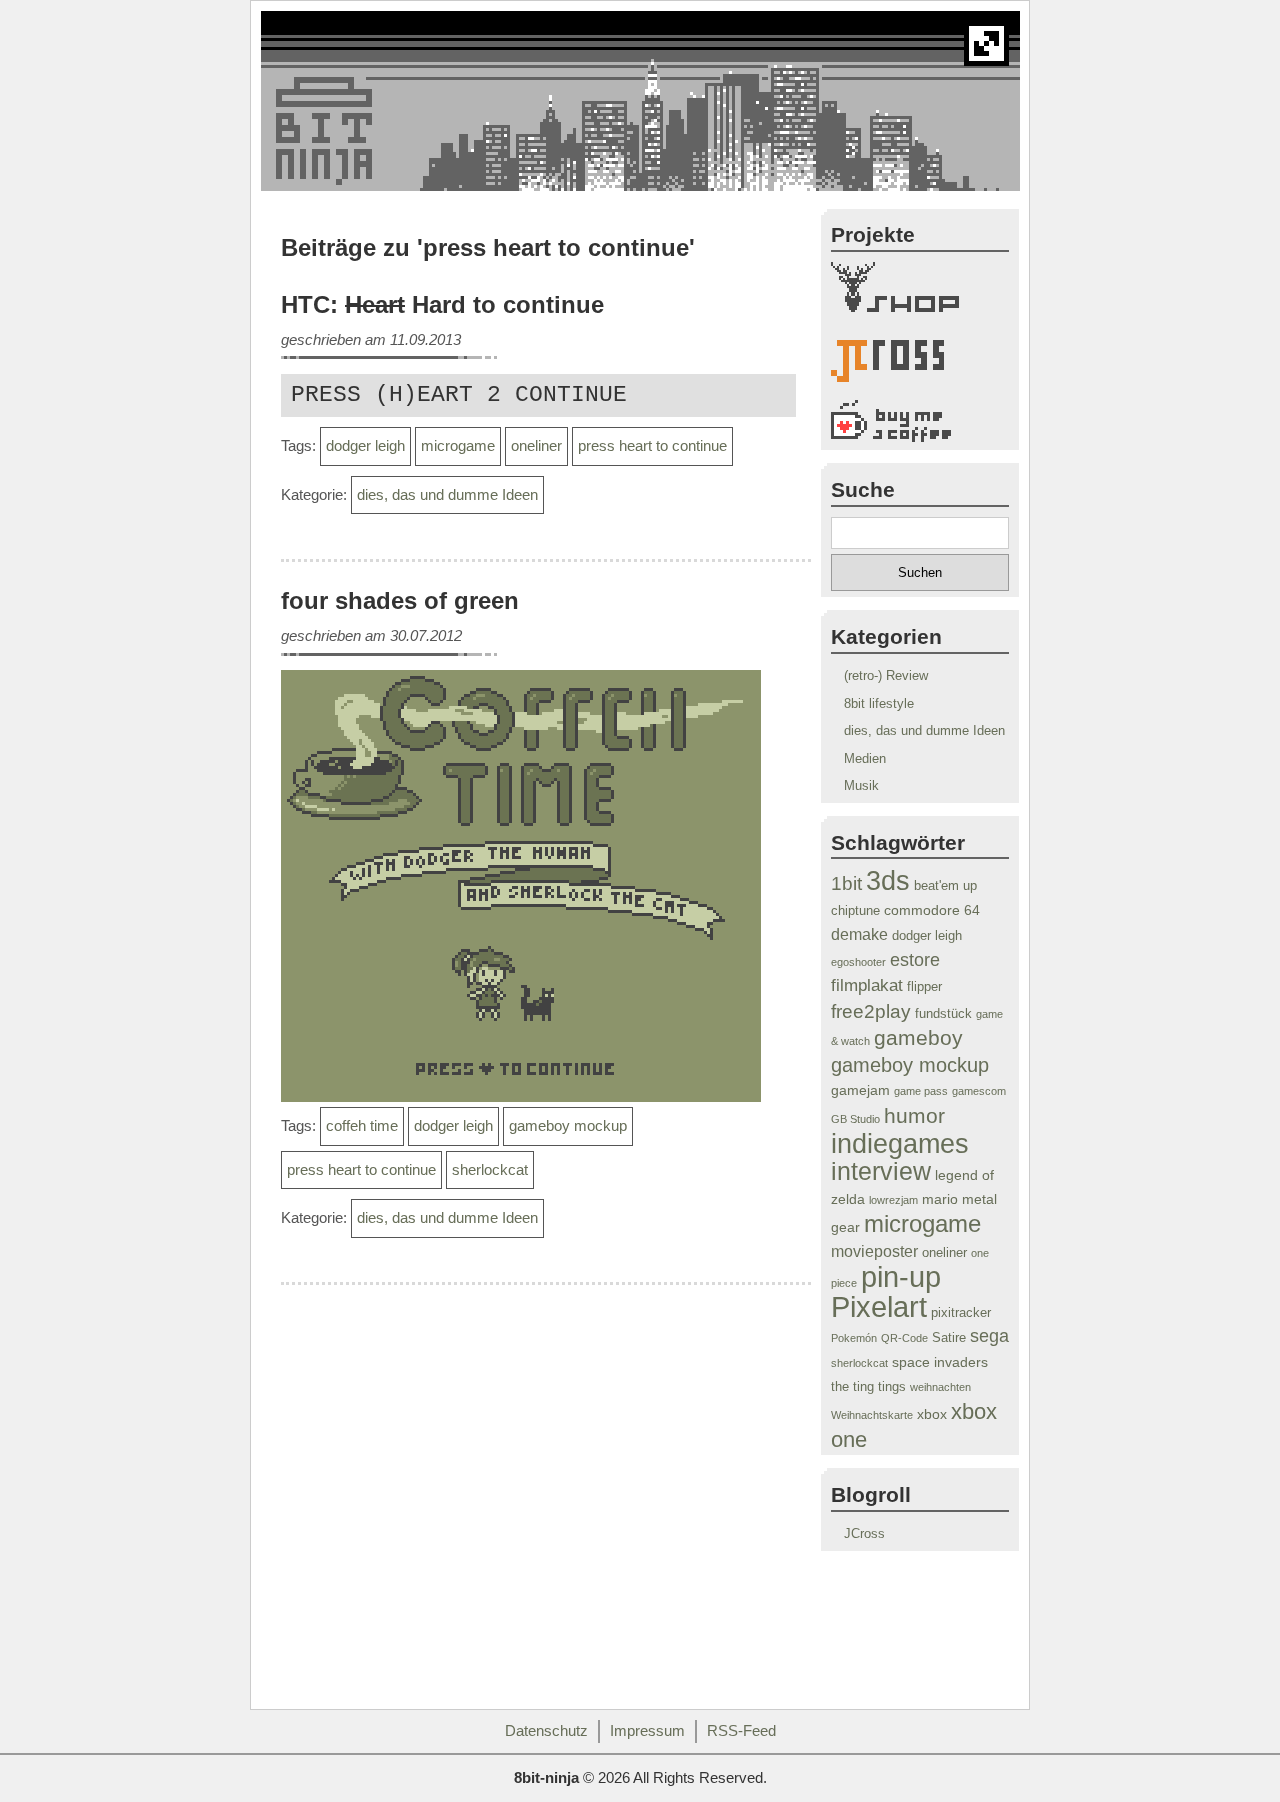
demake (859, 934)
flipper (924, 987)
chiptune (855, 911)
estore (915, 960)
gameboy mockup (568, 1126)
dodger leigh (365, 446)
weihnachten (940, 1387)
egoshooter (858, 962)
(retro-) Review (886, 675)
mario (940, 1199)
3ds (888, 881)
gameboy (918, 1037)
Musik (861, 785)
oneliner (536, 446)
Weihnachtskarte (872, 1415)
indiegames (900, 1143)
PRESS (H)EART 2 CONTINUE (459, 395)
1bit (846, 883)
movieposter (874, 1251)
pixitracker (961, 1313)
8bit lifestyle (879, 703)
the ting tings (868, 1387)
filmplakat (867, 985)
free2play (871, 1011)
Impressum (647, 1731)
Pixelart (879, 1307)
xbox (932, 1414)
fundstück (943, 1014)
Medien (865, 758)
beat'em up (945, 886)
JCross (864, 1533)
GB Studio (855, 1119)
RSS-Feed (741, 1731)
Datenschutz (546, 1731)
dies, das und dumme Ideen (447, 495)
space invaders (940, 1362)
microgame (458, 446)
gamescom (979, 1091)
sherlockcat (490, 1170)
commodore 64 (932, 910)
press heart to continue (652, 446)
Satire (949, 1338)
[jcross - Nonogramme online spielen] (920, 365)
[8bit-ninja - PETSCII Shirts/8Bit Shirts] (920, 291)
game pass (921, 1091)
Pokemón (854, 1338)
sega (989, 1336)
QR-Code (904, 1338)
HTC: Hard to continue (442, 305)
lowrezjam (893, 1200)
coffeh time (362, 1126)
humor (914, 1115)
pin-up (901, 1276)
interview (881, 1171)
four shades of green (400, 601)
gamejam (860, 1090)
